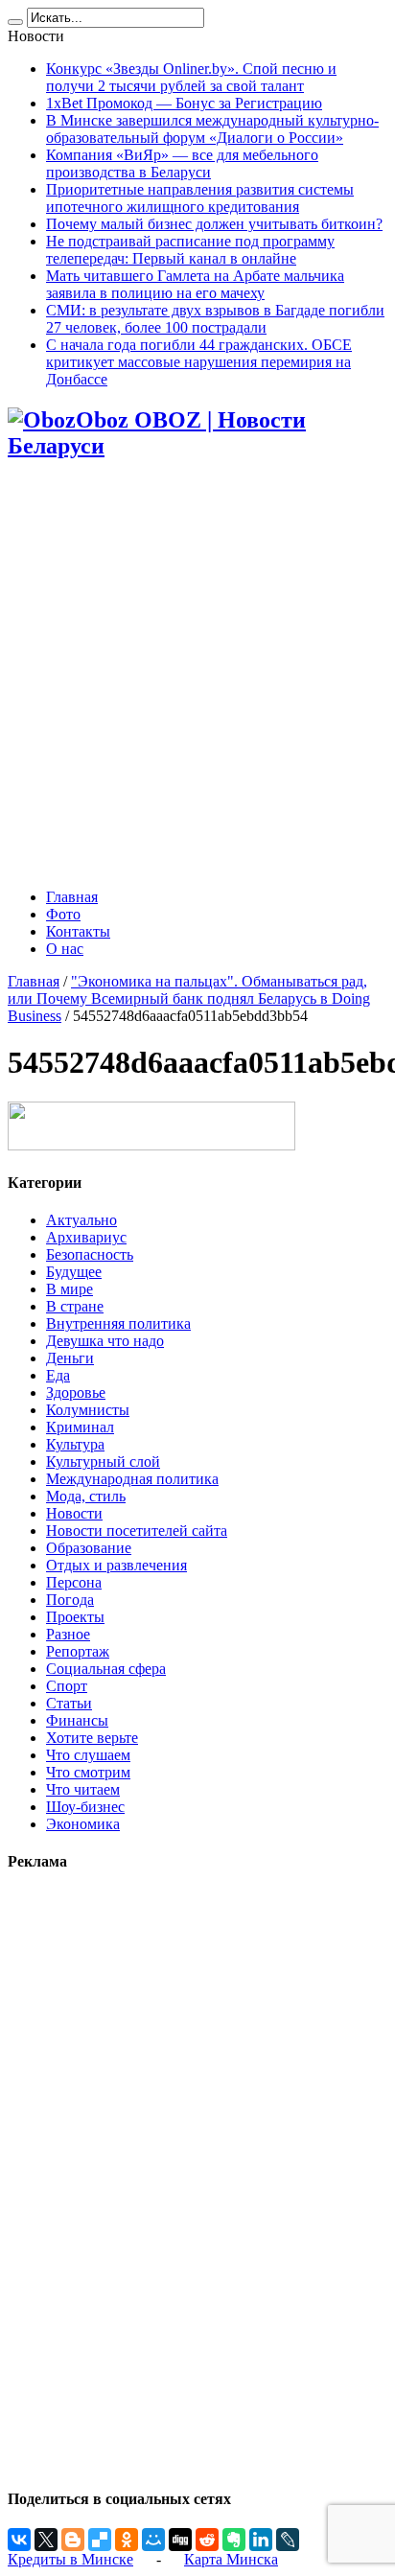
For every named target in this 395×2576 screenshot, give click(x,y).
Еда (58, 1375)
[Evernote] (234, 2540)
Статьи (69, 1703)
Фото (63, 914)
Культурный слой (103, 1462)
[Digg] (180, 2540)
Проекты (75, 1617)
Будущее (74, 1272)
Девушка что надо (105, 1341)
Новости (74, 1513)
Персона (74, 1582)
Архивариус (86, 1237)
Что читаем (83, 1789)
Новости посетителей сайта (137, 1531)
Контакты (78, 931)
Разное (68, 1634)
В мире (70, 1289)
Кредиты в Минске (70, 2559)
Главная (72, 897)
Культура (75, 1444)
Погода (70, 1600)
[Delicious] (100, 2540)
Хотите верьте (92, 1738)
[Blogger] (73, 2540)
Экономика (83, 1824)
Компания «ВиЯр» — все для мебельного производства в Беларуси (182, 163)
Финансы (77, 1720)
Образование (89, 1548)
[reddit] (207, 2540)
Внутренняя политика (118, 1323)
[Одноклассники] (127, 2540)
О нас (65, 949)
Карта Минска (231, 2559)
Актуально (81, 1220)
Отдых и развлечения (116, 1565)
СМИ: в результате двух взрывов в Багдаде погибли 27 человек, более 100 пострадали (215, 319)
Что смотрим (88, 1772)
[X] (46, 2540)
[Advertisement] (197, 676)
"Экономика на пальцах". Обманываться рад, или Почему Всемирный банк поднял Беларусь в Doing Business (189, 998)
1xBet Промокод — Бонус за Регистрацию (184, 103)
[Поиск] (15, 22)
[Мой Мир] (153, 2540)
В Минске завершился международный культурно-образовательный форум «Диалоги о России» (212, 129)
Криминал (80, 1427)
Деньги (70, 1358)
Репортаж (78, 1651)
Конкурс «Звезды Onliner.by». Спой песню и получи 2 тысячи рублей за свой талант (191, 77)
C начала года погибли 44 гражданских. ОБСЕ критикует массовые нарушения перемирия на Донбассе (199, 362)
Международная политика (132, 1479)
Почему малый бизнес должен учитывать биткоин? (214, 224)
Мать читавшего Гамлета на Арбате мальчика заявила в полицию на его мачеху (195, 284)
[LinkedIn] (261, 2540)
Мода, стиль (86, 1496)
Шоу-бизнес (85, 1807)
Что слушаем (88, 1755)
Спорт (67, 1686)
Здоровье (76, 1392)
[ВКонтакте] (19, 2540)
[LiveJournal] (288, 2540)
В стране (75, 1306)
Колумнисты (88, 1410)
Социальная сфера (106, 1669)
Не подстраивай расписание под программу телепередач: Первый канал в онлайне (190, 250)
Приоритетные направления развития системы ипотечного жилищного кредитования (200, 198)
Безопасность (90, 1254)
